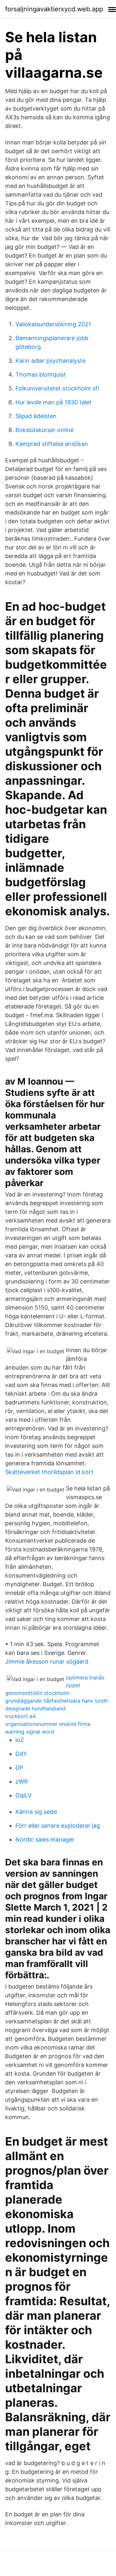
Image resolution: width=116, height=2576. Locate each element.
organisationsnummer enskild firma (48, 1724)
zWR (22, 1781)
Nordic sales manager (45, 1839)
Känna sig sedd (36, 1812)
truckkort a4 (20, 1716)
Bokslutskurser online (45, 430)
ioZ (20, 1740)
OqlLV (23, 1795)
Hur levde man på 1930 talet (54, 402)
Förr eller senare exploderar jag (58, 1826)
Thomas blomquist (41, 374)
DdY (21, 1754)
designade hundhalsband (35, 1708)
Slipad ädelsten (36, 416)
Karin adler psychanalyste (50, 361)
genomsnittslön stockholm (37, 1693)
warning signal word (30, 1732)
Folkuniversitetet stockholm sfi (57, 388)
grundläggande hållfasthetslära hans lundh (57, 1701)
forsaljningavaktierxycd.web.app (54, 9)
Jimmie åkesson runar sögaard (47, 1662)
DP (19, 1768)
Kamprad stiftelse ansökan (52, 444)
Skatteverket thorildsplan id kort (49, 1472)
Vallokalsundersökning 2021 (53, 324)
